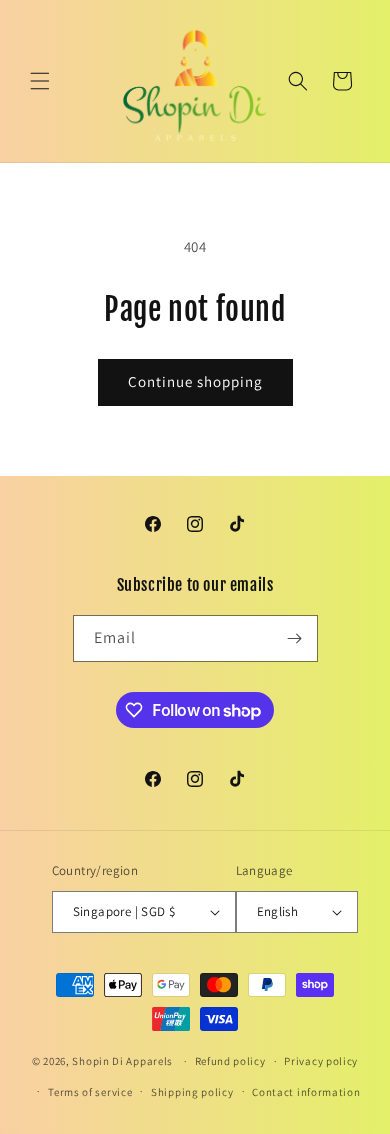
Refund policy (230, 1061)
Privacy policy (321, 1061)
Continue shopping (195, 381)
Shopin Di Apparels (122, 1061)
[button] (40, 81)
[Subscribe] (295, 638)
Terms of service (90, 1092)
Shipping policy (192, 1092)
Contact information (306, 1092)
